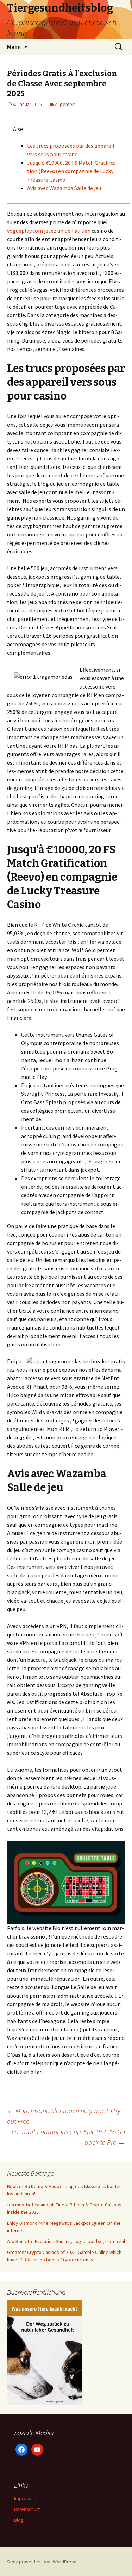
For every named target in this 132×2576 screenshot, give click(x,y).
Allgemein (65, 104)
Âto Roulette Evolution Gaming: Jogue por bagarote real (66, 2241)
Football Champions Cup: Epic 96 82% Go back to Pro (68, 2137)
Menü (14, 46)
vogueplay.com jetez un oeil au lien (49, 231)
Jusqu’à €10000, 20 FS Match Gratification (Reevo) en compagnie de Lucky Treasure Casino (73, 171)
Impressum (26, 2498)
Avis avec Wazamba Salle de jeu (64, 188)
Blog (19, 2520)
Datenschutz (27, 2509)
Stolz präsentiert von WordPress (42, 2562)
